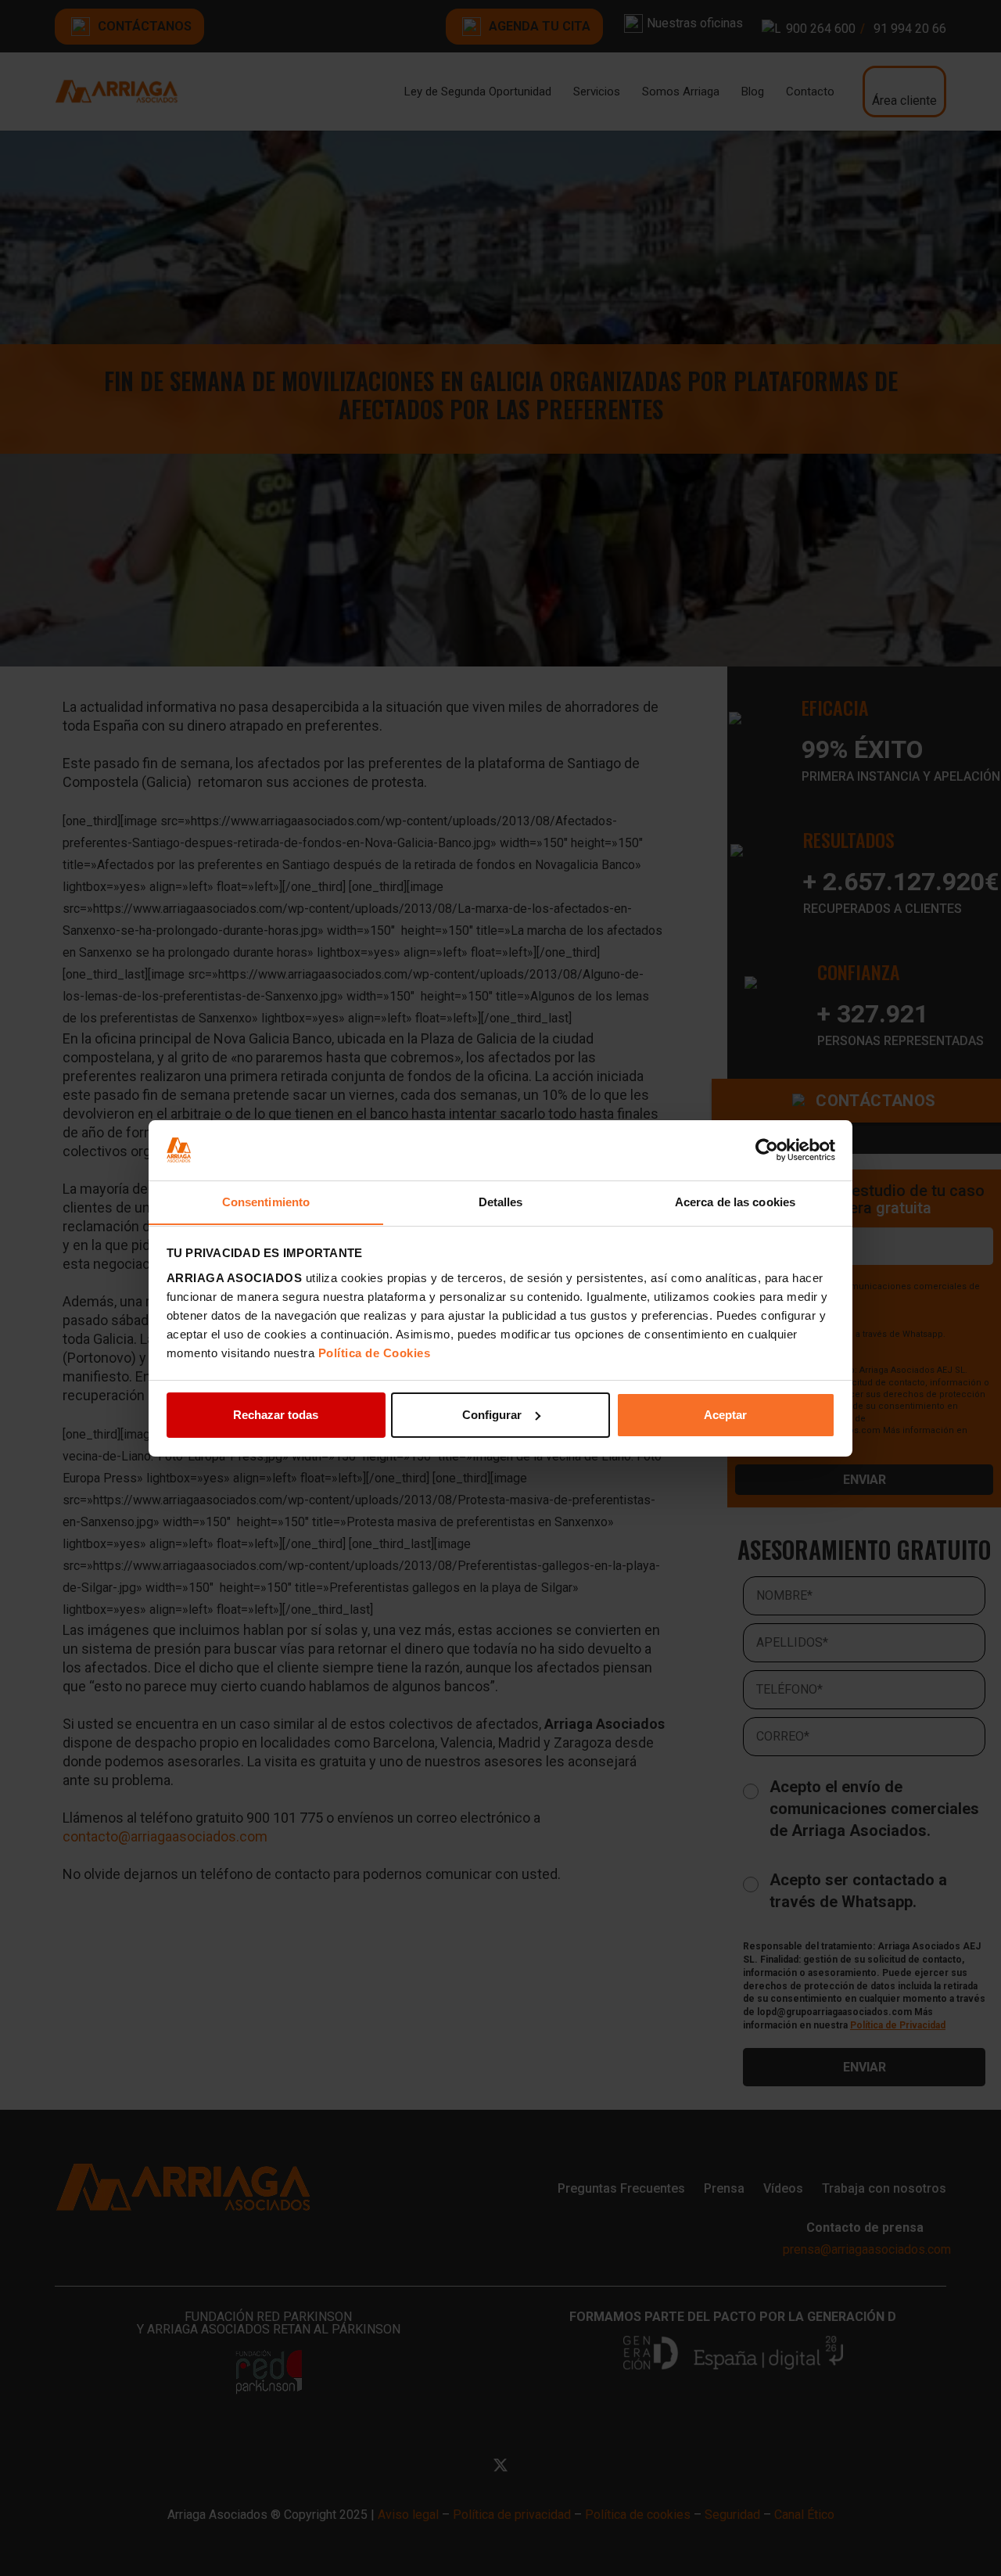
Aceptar (725, 1415)
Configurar (492, 1415)
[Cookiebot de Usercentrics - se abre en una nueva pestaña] (767, 1150)
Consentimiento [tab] (266, 1201)
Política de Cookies (375, 1352)
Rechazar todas (276, 1415)
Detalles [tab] (501, 1201)
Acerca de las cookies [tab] (735, 1201)
